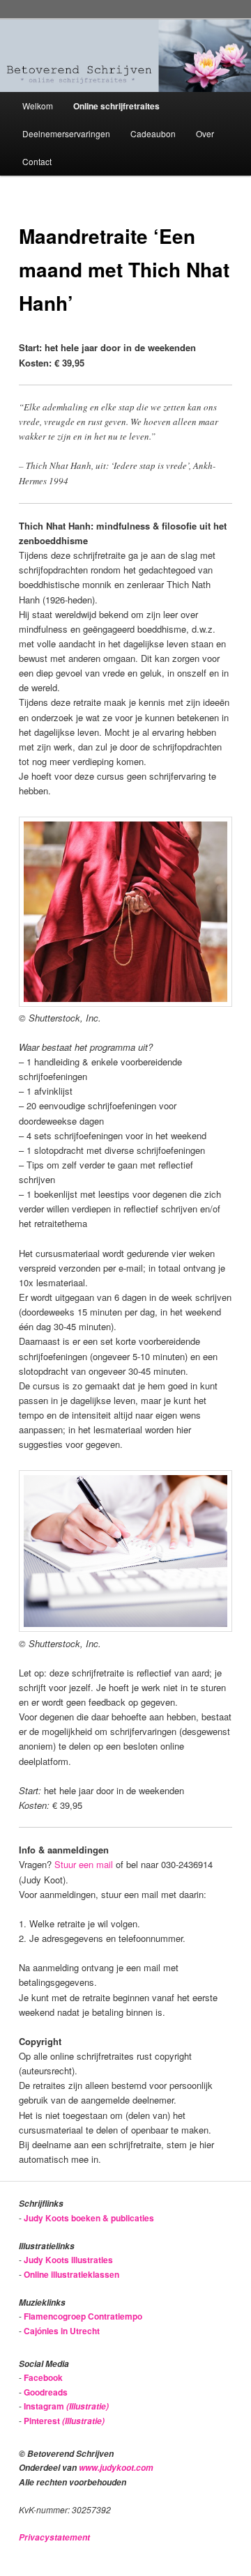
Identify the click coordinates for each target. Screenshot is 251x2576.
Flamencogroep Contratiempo (83, 2316)
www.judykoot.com (116, 2468)
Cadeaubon (153, 133)
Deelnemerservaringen (66, 133)
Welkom (38, 106)
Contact (37, 161)
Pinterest (64, 2421)
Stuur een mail (84, 1864)
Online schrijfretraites (116, 106)
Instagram (66, 2406)
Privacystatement (54, 2537)
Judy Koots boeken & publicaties (89, 2218)
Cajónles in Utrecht (62, 2331)
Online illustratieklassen (71, 2274)
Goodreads (46, 2392)
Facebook (43, 2377)
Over (205, 133)
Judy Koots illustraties (68, 2260)
